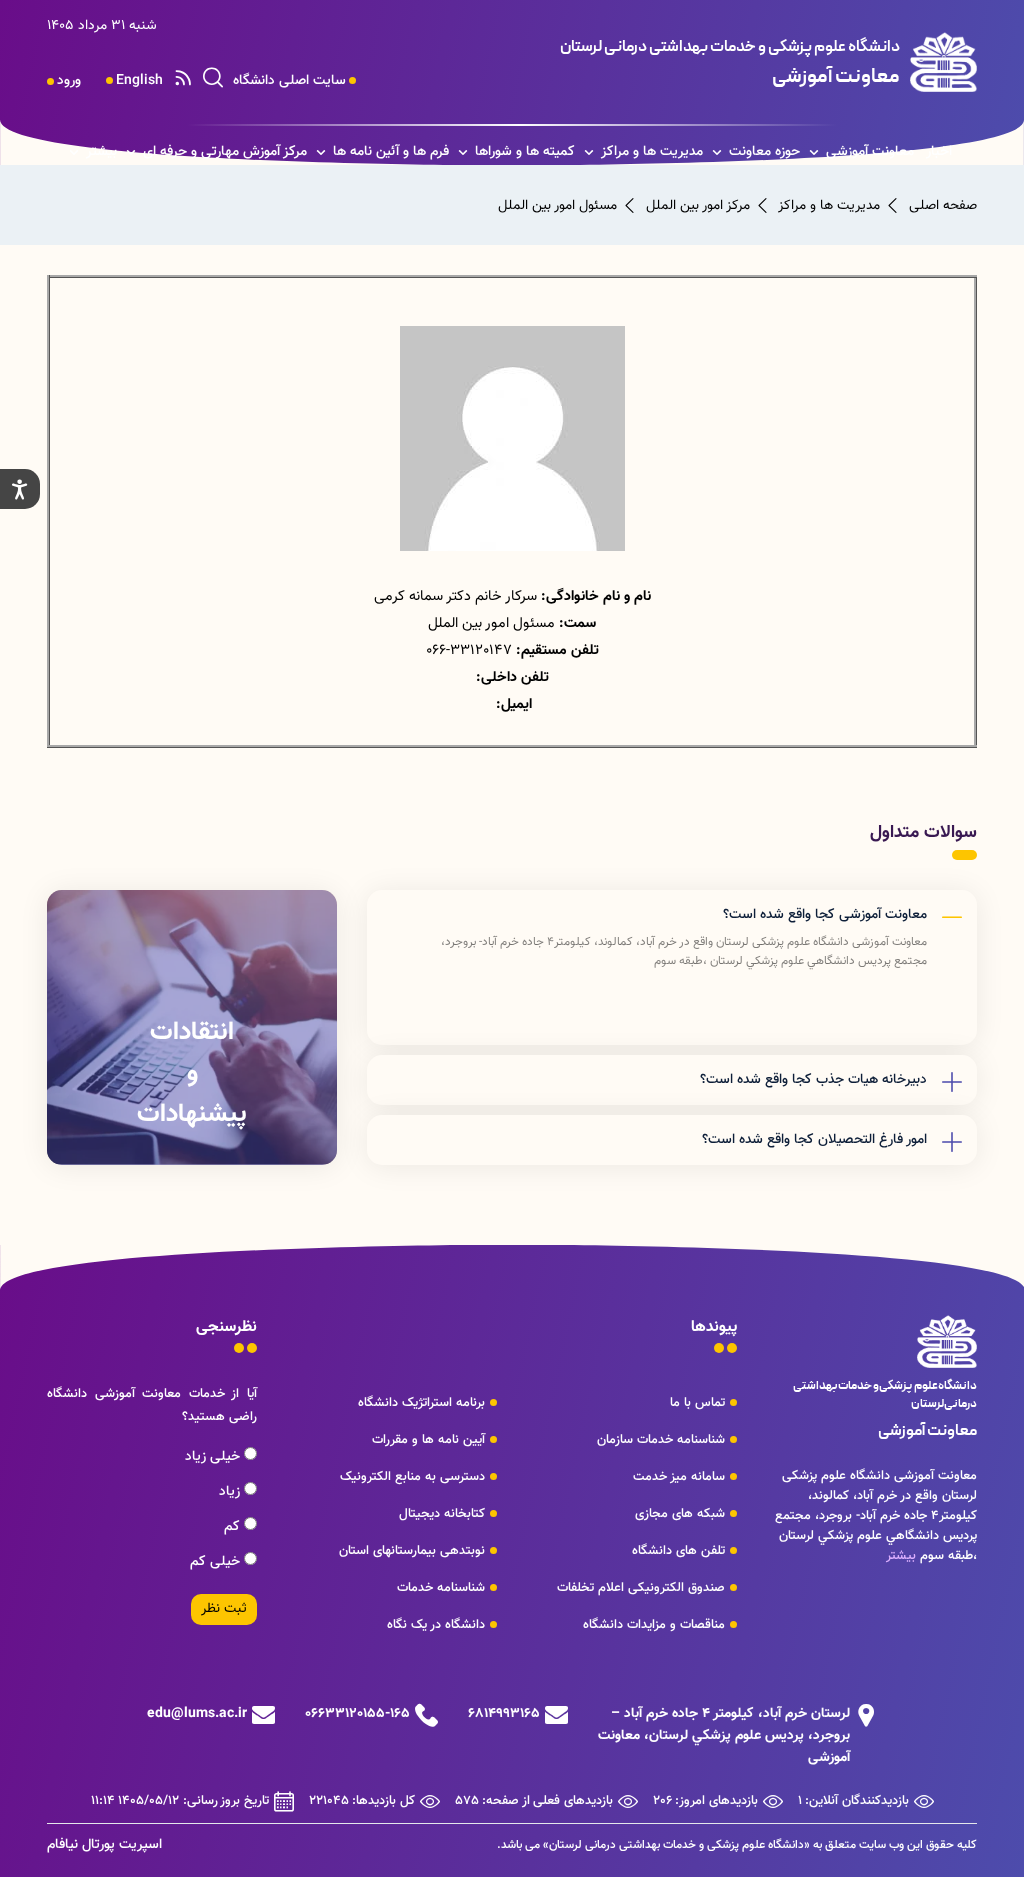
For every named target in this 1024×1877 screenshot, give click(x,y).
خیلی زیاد (214, 1457)
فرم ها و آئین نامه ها (391, 152)
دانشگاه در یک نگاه (436, 1625)
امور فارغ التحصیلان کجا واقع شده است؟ (814, 1140)
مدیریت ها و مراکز (652, 152)
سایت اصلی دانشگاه (289, 81)
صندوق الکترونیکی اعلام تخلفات (641, 1588)
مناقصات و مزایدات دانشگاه (654, 1625)
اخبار (939, 152)
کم (234, 1527)
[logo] (712, 62)
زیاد (231, 1492)
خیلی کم (217, 1562)
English (139, 81)
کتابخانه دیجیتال (442, 1514)
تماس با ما (697, 1403)
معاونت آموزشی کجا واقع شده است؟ (825, 915)
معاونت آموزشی (870, 152)
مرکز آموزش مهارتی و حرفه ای (225, 152)
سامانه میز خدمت (679, 1477)
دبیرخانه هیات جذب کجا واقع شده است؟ (813, 1080)
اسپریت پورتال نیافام (104, 1845)
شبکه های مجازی (680, 1514)
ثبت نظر (224, 1609)
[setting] (20, 489)
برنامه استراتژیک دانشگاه (421, 1403)
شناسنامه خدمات (441, 1588)
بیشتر (101, 152)
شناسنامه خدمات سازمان (661, 1440)
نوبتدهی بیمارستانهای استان (412, 1551)
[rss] (183, 81)
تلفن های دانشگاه (678, 1551)
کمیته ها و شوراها (525, 152)
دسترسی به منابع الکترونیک (412, 1477)
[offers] (192, 1027)
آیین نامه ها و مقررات (428, 1440)
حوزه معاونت (764, 152)
